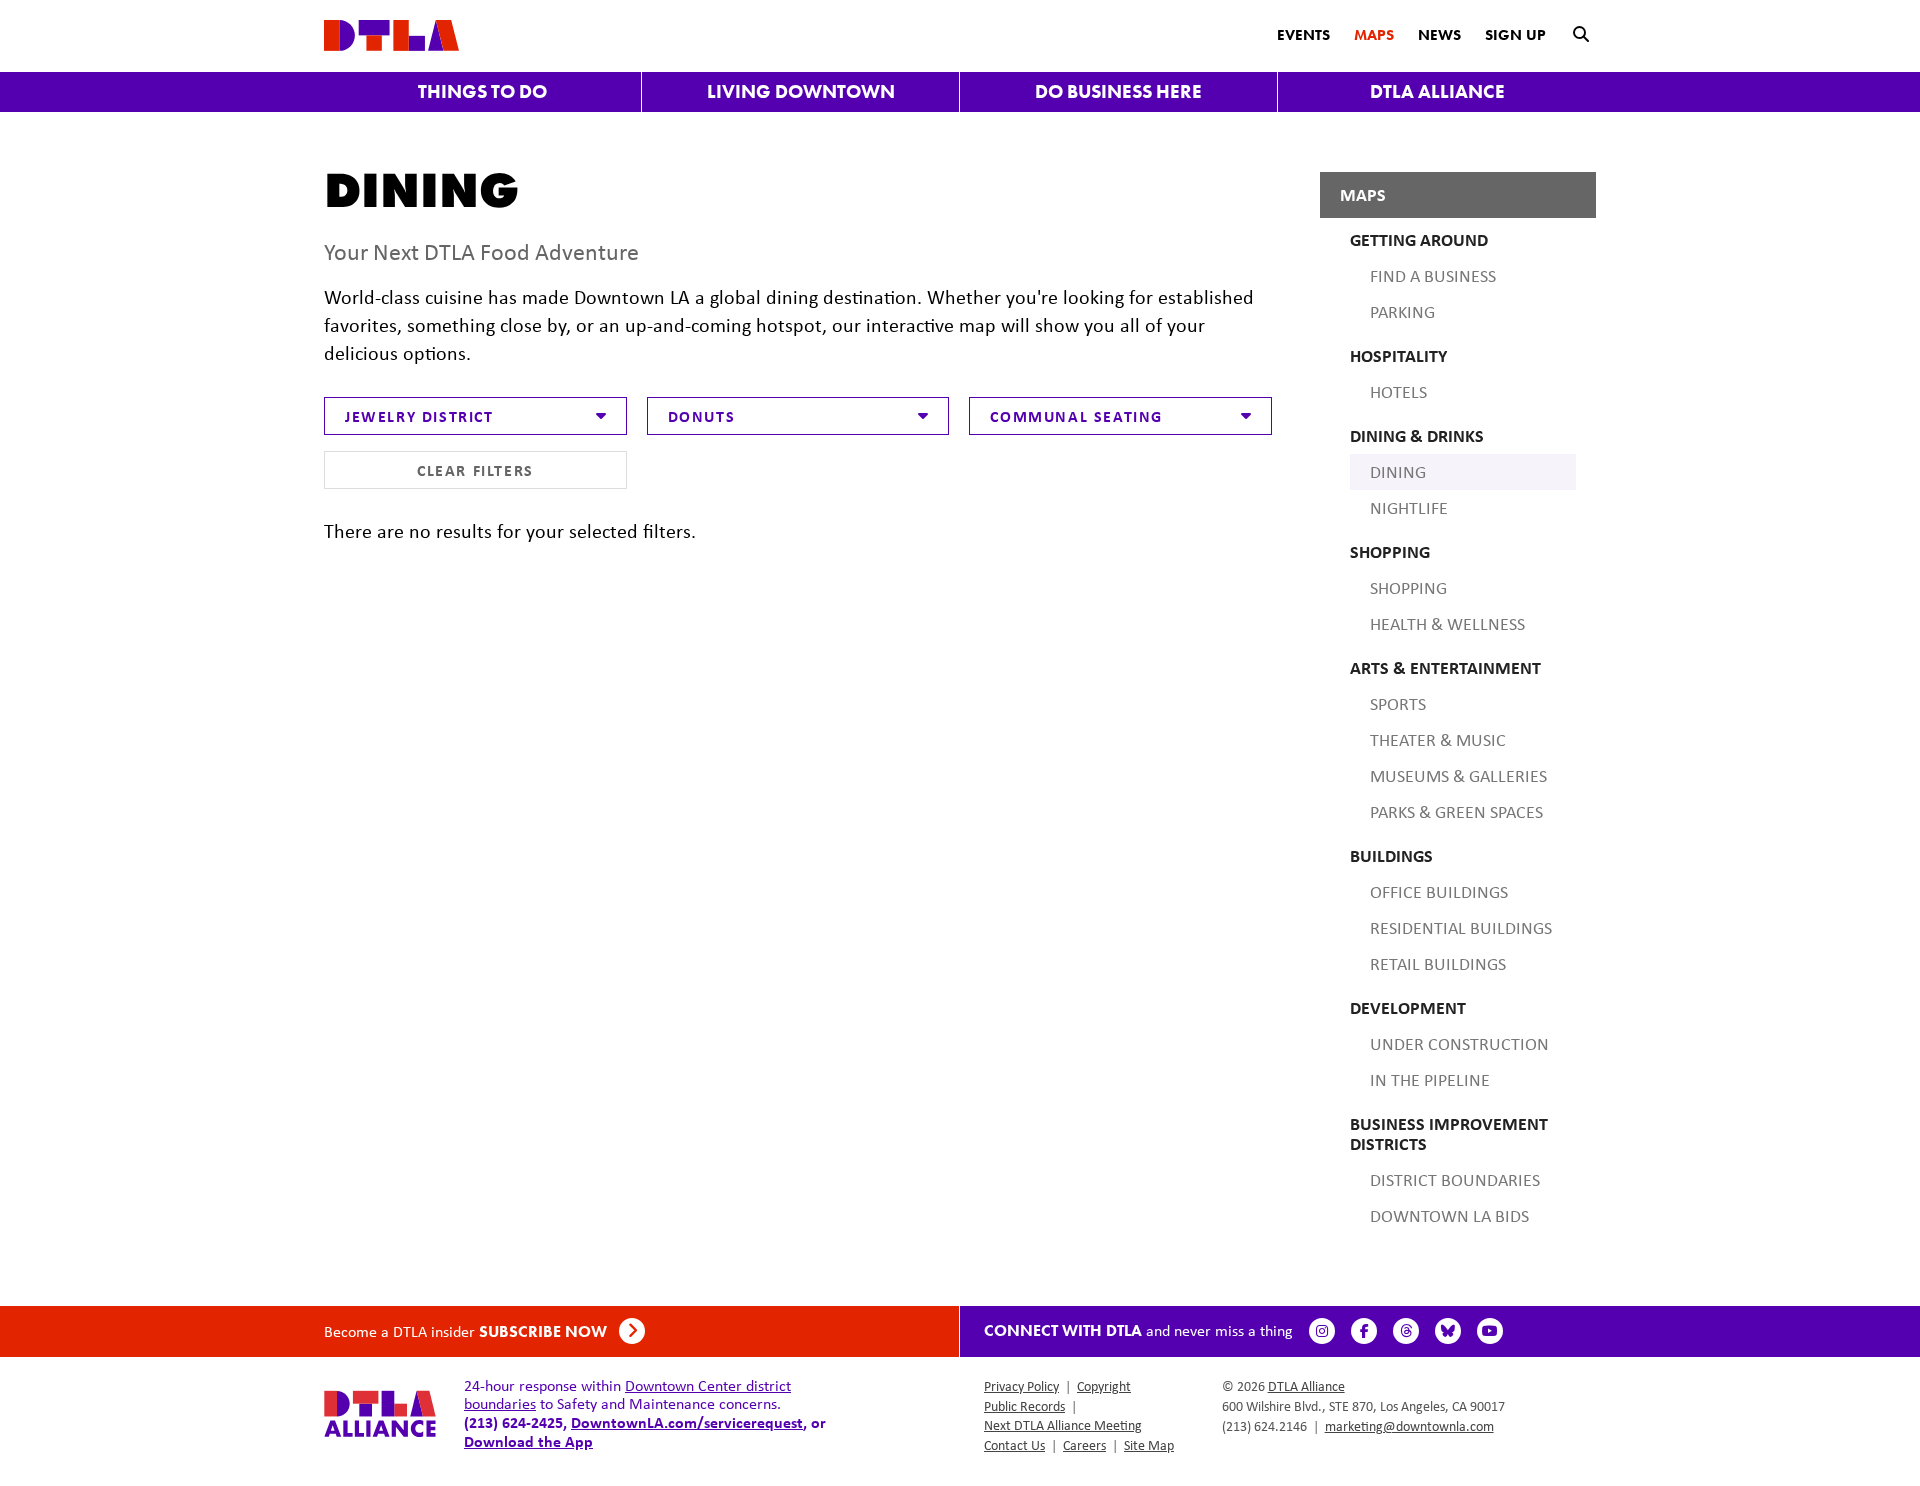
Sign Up (1515, 35)
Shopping (1408, 588)
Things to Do (482, 91)
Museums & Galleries (1458, 776)
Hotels (1398, 392)
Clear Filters (475, 470)
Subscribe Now (545, 1331)
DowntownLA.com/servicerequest (687, 1422)
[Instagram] (1322, 1331)
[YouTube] (1490, 1331)
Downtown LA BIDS (1449, 1216)
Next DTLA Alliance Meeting (1063, 1425)
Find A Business (1433, 276)
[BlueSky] (1448, 1331)
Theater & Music (1438, 740)
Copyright (1104, 1386)
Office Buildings (1439, 892)
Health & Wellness (1447, 624)
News (1439, 35)
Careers (1084, 1445)
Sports (1398, 704)
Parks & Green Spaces (1456, 812)
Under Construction (1459, 1044)
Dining (1398, 472)
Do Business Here (1118, 91)
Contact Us (1014, 1445)
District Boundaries (1455, 1180)
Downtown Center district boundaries (627, 1394)
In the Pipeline (1430, 1080)
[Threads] (1406, 1331)
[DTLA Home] (391, 33)
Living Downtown (801, 91)
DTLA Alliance (1437, 91)
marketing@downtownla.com (1409, 1426)
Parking (1402, 312)
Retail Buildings (1438, 964)
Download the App (528, 1441)
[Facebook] (1364, 1331)
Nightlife (1409, 508)
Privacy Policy (1021, 1386)
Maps (1374, 35)
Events (1303, 35)
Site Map (1149, 1445)
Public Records (1024, 1406)
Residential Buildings (1461, 928)
